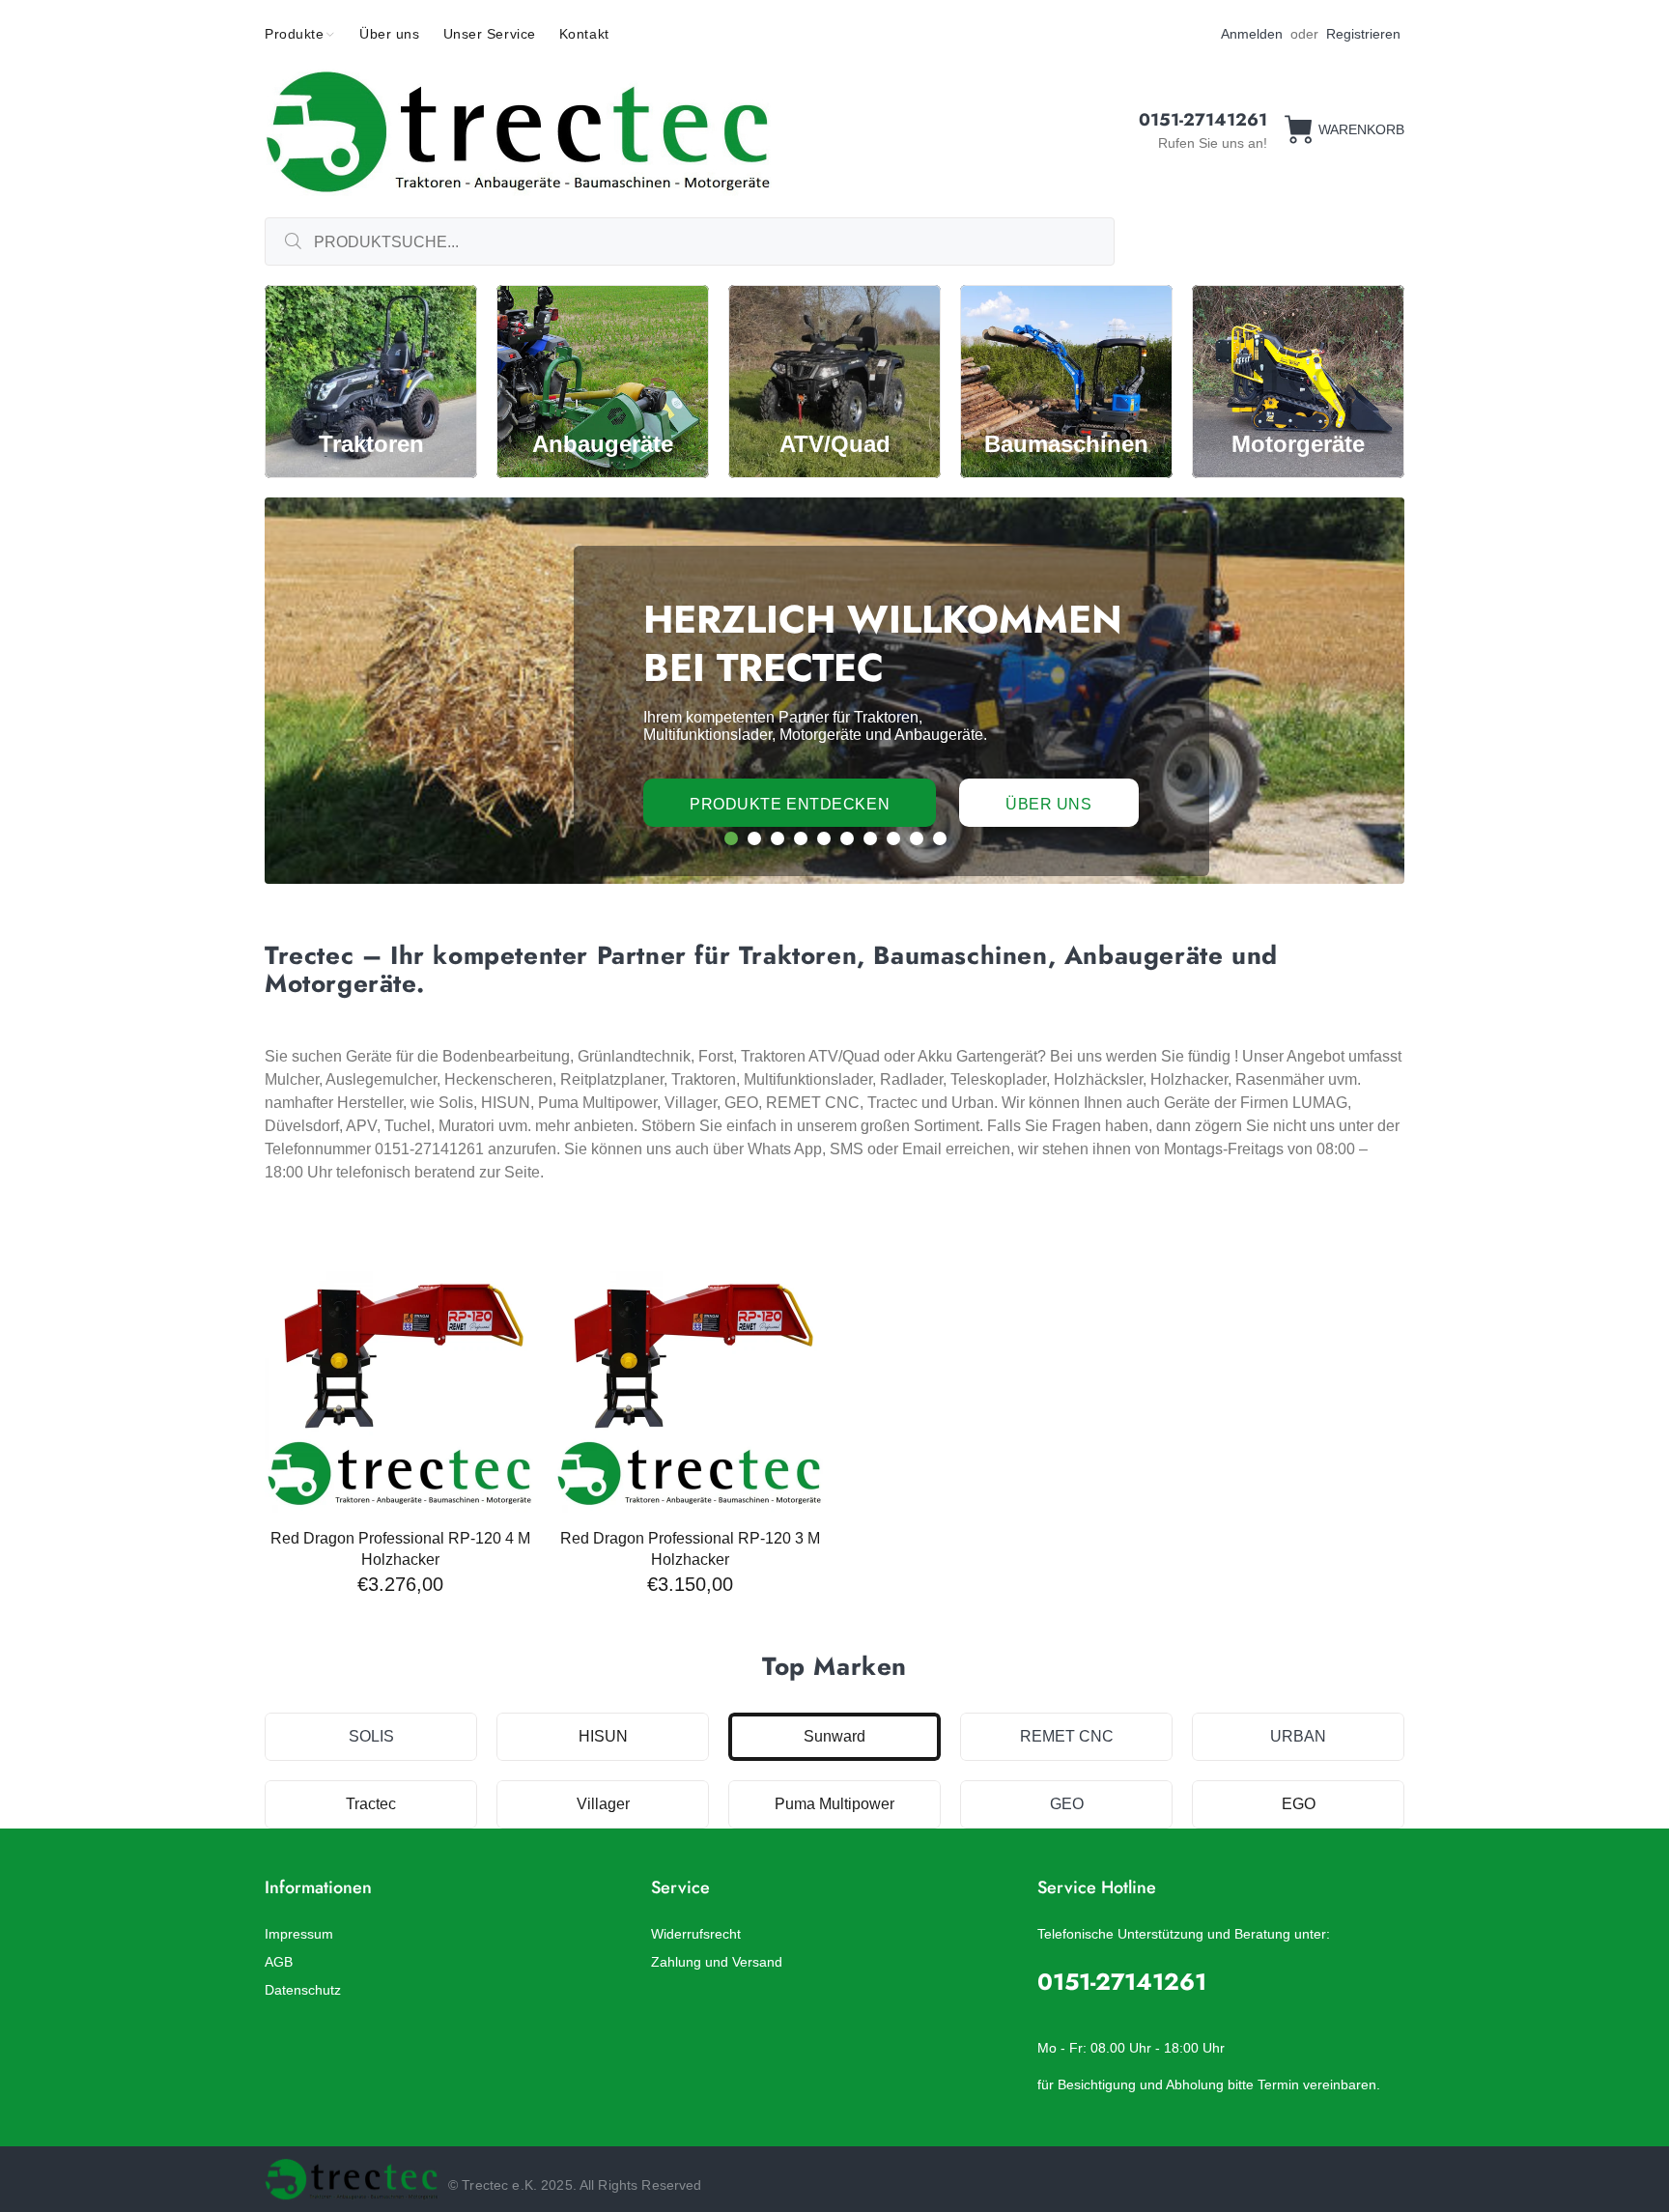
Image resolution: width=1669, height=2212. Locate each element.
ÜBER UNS (1048, 804)
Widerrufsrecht (696, 1934)
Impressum (299, 1934)
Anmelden (1252, 34)
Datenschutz (303, 1990)
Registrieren (1363, 34)
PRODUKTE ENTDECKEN (790, 804)
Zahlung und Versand (717, 1962)
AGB (279, 1962)
